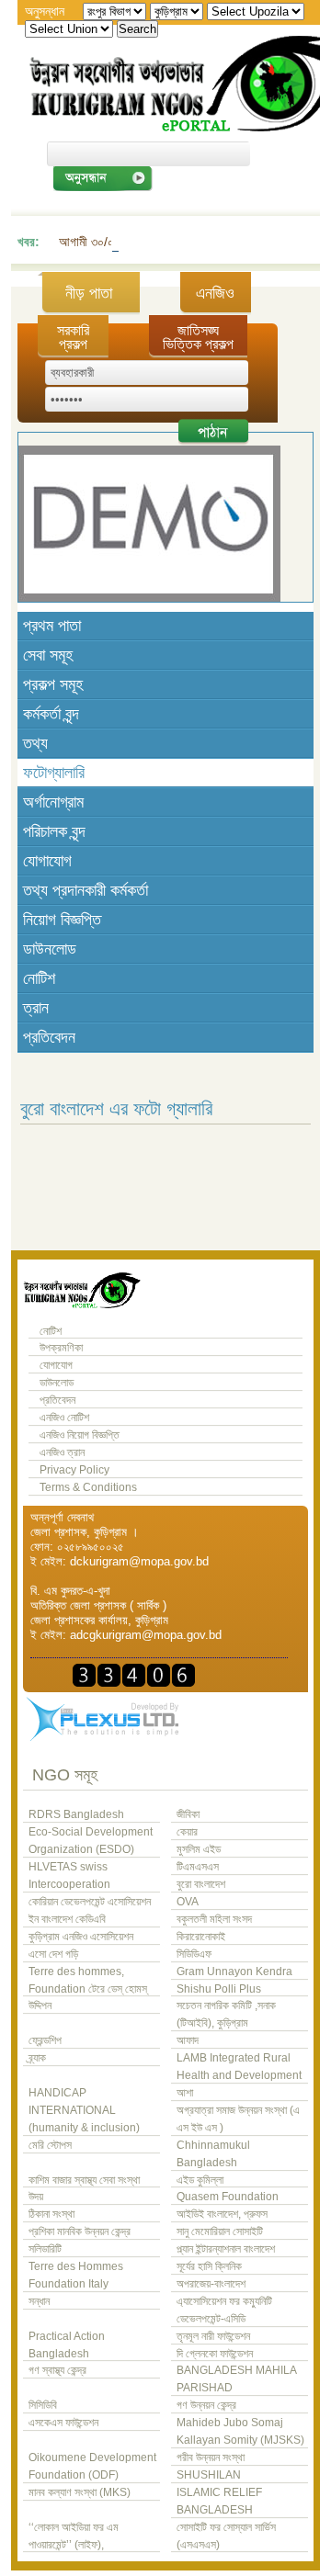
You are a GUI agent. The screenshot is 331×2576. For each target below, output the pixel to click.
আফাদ (188, 2040)
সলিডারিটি (45, 2249)
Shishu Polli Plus (219, 1989)
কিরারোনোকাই (201, 1937)
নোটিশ (39, 978)
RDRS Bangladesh (76, 1814)
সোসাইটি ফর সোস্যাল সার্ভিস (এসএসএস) (226, 2536)
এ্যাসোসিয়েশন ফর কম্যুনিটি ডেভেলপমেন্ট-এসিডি (224, 2310)
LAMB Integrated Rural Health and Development (239, 2067)
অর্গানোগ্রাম (53, 802)
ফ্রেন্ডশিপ (45, 2040)
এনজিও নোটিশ (64, 1418)
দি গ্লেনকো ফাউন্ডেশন (215, 2354)
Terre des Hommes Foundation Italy (76, 2275)
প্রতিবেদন (49, 1037)
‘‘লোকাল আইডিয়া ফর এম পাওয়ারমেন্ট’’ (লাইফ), (74, 2536)
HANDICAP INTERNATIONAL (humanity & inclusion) (84, 2110)
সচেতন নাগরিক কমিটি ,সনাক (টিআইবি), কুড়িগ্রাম (226, 2014)
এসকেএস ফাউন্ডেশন (63, 2423)
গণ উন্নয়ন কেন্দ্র (206, 2405)
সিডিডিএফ (194, 1954)
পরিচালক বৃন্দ (54, 831)
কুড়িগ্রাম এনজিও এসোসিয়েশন (81, 1937)
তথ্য (35, 743)
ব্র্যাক (37, 2058)
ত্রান (36, 1008)
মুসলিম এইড (199, 1849)
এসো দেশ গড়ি (53, 1954)
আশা (185, 2093)
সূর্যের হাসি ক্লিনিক (209, 2266)
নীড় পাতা (89, 293)
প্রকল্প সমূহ (53, 684)
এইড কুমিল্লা (200, 2180)
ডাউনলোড (50, 949)
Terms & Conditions (88, 1487)
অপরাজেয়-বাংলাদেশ (211, 2284)
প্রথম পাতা (52, 626)
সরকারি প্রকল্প (73, 337)
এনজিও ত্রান (62, 1452)
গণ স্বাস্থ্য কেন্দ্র (57, 2370)
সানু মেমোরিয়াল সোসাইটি (220, 2231)
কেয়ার (187, 1832)
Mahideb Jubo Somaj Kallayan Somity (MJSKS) (240, 2431)
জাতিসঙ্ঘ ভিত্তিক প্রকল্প (198, 337)
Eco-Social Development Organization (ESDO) (91, 1841)
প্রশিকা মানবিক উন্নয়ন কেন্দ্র (80, 2231)
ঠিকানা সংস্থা (51, 2214)
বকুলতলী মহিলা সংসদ (214, 1919)
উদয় (36, 2197)
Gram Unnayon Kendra (234, 1972)
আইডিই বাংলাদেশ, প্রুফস (222, 2214)
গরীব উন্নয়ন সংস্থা (211, 2457)
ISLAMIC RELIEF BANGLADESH (219, 2501)
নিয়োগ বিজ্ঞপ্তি (62, 920)
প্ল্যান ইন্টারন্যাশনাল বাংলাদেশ (226, 2249)
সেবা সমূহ (48, 655)
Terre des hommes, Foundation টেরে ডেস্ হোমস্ (88, 1980)
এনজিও (215, 293)
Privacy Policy (74, 1470)
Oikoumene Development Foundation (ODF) (92, 2466)
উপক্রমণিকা (61, 1348)
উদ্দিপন (40, 2005)
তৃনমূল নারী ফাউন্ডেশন (213, 2336)
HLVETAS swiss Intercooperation (69, 1876)
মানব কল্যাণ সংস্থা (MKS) (80, 2492)
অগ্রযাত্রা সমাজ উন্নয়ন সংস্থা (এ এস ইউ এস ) (238, 2119)
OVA (188, 1902)
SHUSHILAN (209, 2475)
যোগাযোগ (47, 861)
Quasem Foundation (228, 2197)
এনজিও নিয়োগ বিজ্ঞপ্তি (80, 1435)
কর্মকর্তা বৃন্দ (51, 714)
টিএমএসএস (198, 1867)
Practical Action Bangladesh (67, 2345)
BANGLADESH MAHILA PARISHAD (236, 2379)
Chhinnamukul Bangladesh (213, 2154)
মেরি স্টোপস (50, 2145)
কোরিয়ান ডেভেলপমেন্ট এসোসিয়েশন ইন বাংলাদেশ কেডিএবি (90, 1910)
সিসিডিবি (43, 2405)
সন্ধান (39, 2301)
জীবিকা (188, 1814)
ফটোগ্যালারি (54, 773)
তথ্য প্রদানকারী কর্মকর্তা (86, 890)
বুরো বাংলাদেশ (201, 1884)
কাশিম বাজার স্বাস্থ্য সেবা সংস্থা (84, 2180)
